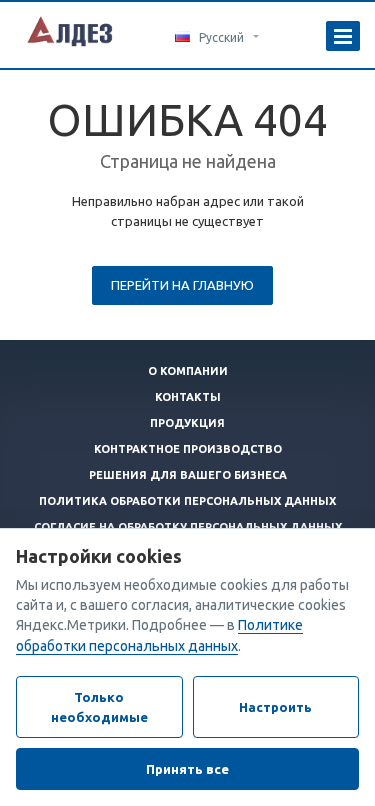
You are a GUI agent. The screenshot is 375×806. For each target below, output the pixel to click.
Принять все (187, 769)
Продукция (187, 423)
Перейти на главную (182, 285)
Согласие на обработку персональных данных (188, 527)
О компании (188, 371)
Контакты (188, 397)
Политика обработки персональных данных (187, 501)
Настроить (275, 707)
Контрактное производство (188, 449)
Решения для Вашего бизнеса (188, 475)
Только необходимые (99, 707)
